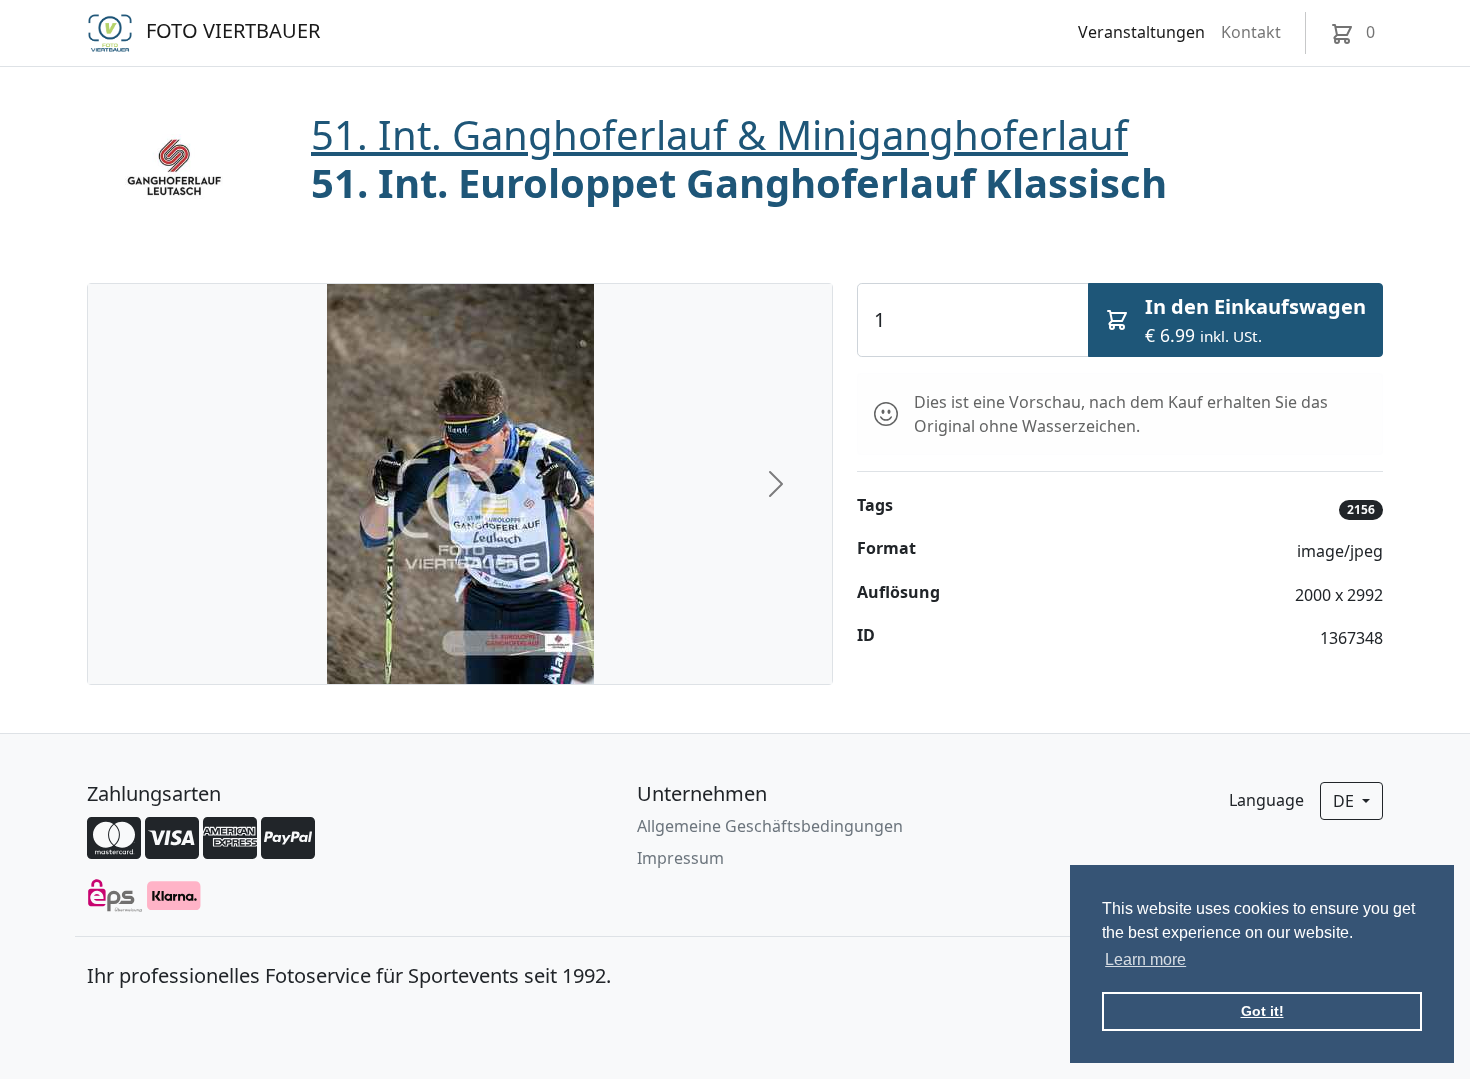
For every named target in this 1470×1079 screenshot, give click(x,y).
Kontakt (1251, 32)
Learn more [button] (1145, 959)
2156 (1361, 509)
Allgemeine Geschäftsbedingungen (770, 826)
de (1345, 801)
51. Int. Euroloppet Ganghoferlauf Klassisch (739, 182)
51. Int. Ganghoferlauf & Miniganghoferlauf (719, 134)
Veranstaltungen (1141, 32)
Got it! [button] (1262, 1011)
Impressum (680, 858)
